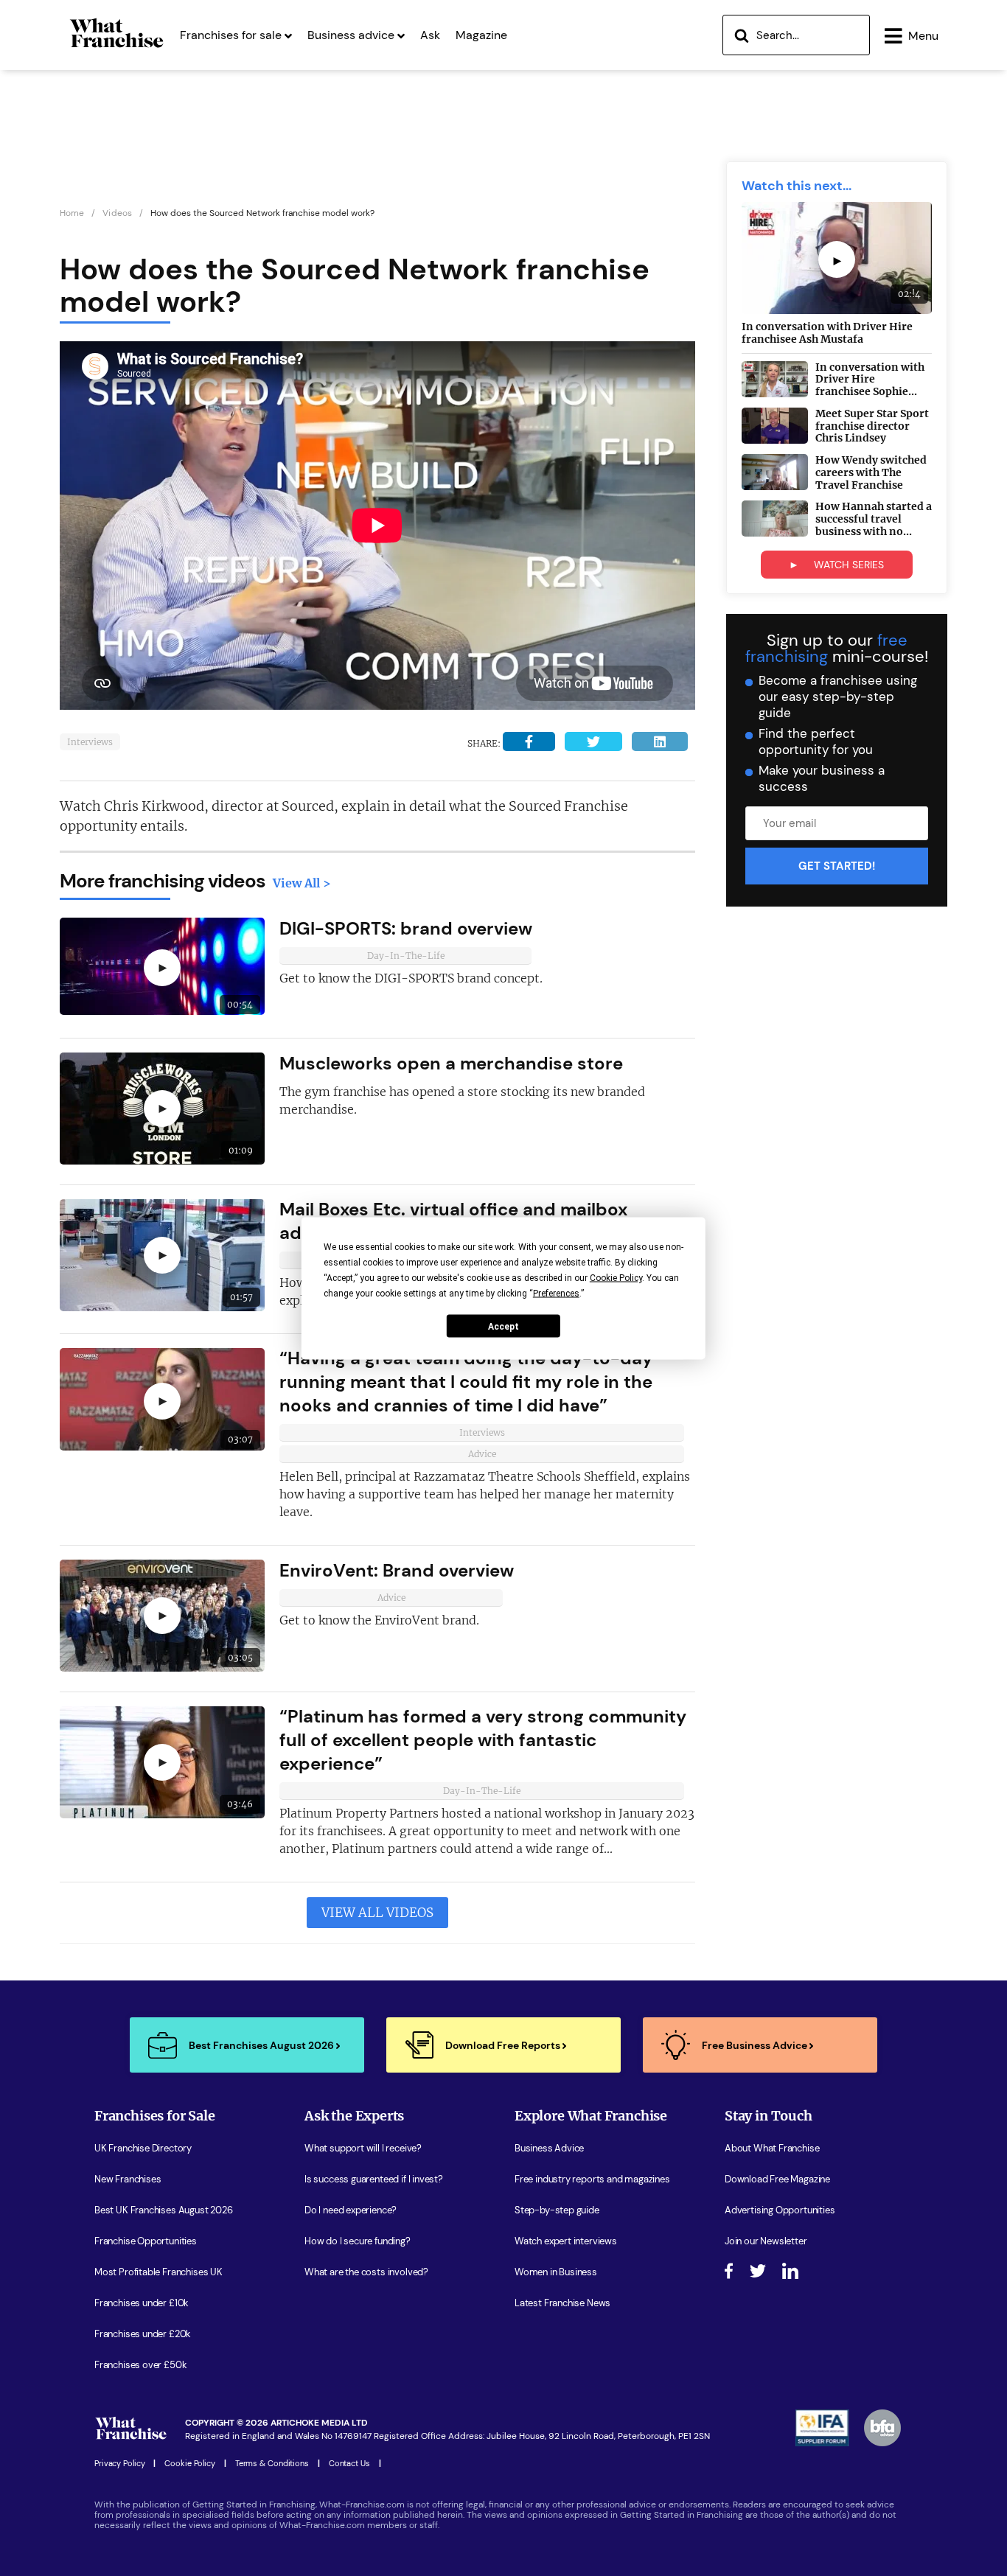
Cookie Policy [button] (616, 1277)
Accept (503, 1326)
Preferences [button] (556, 1293)
